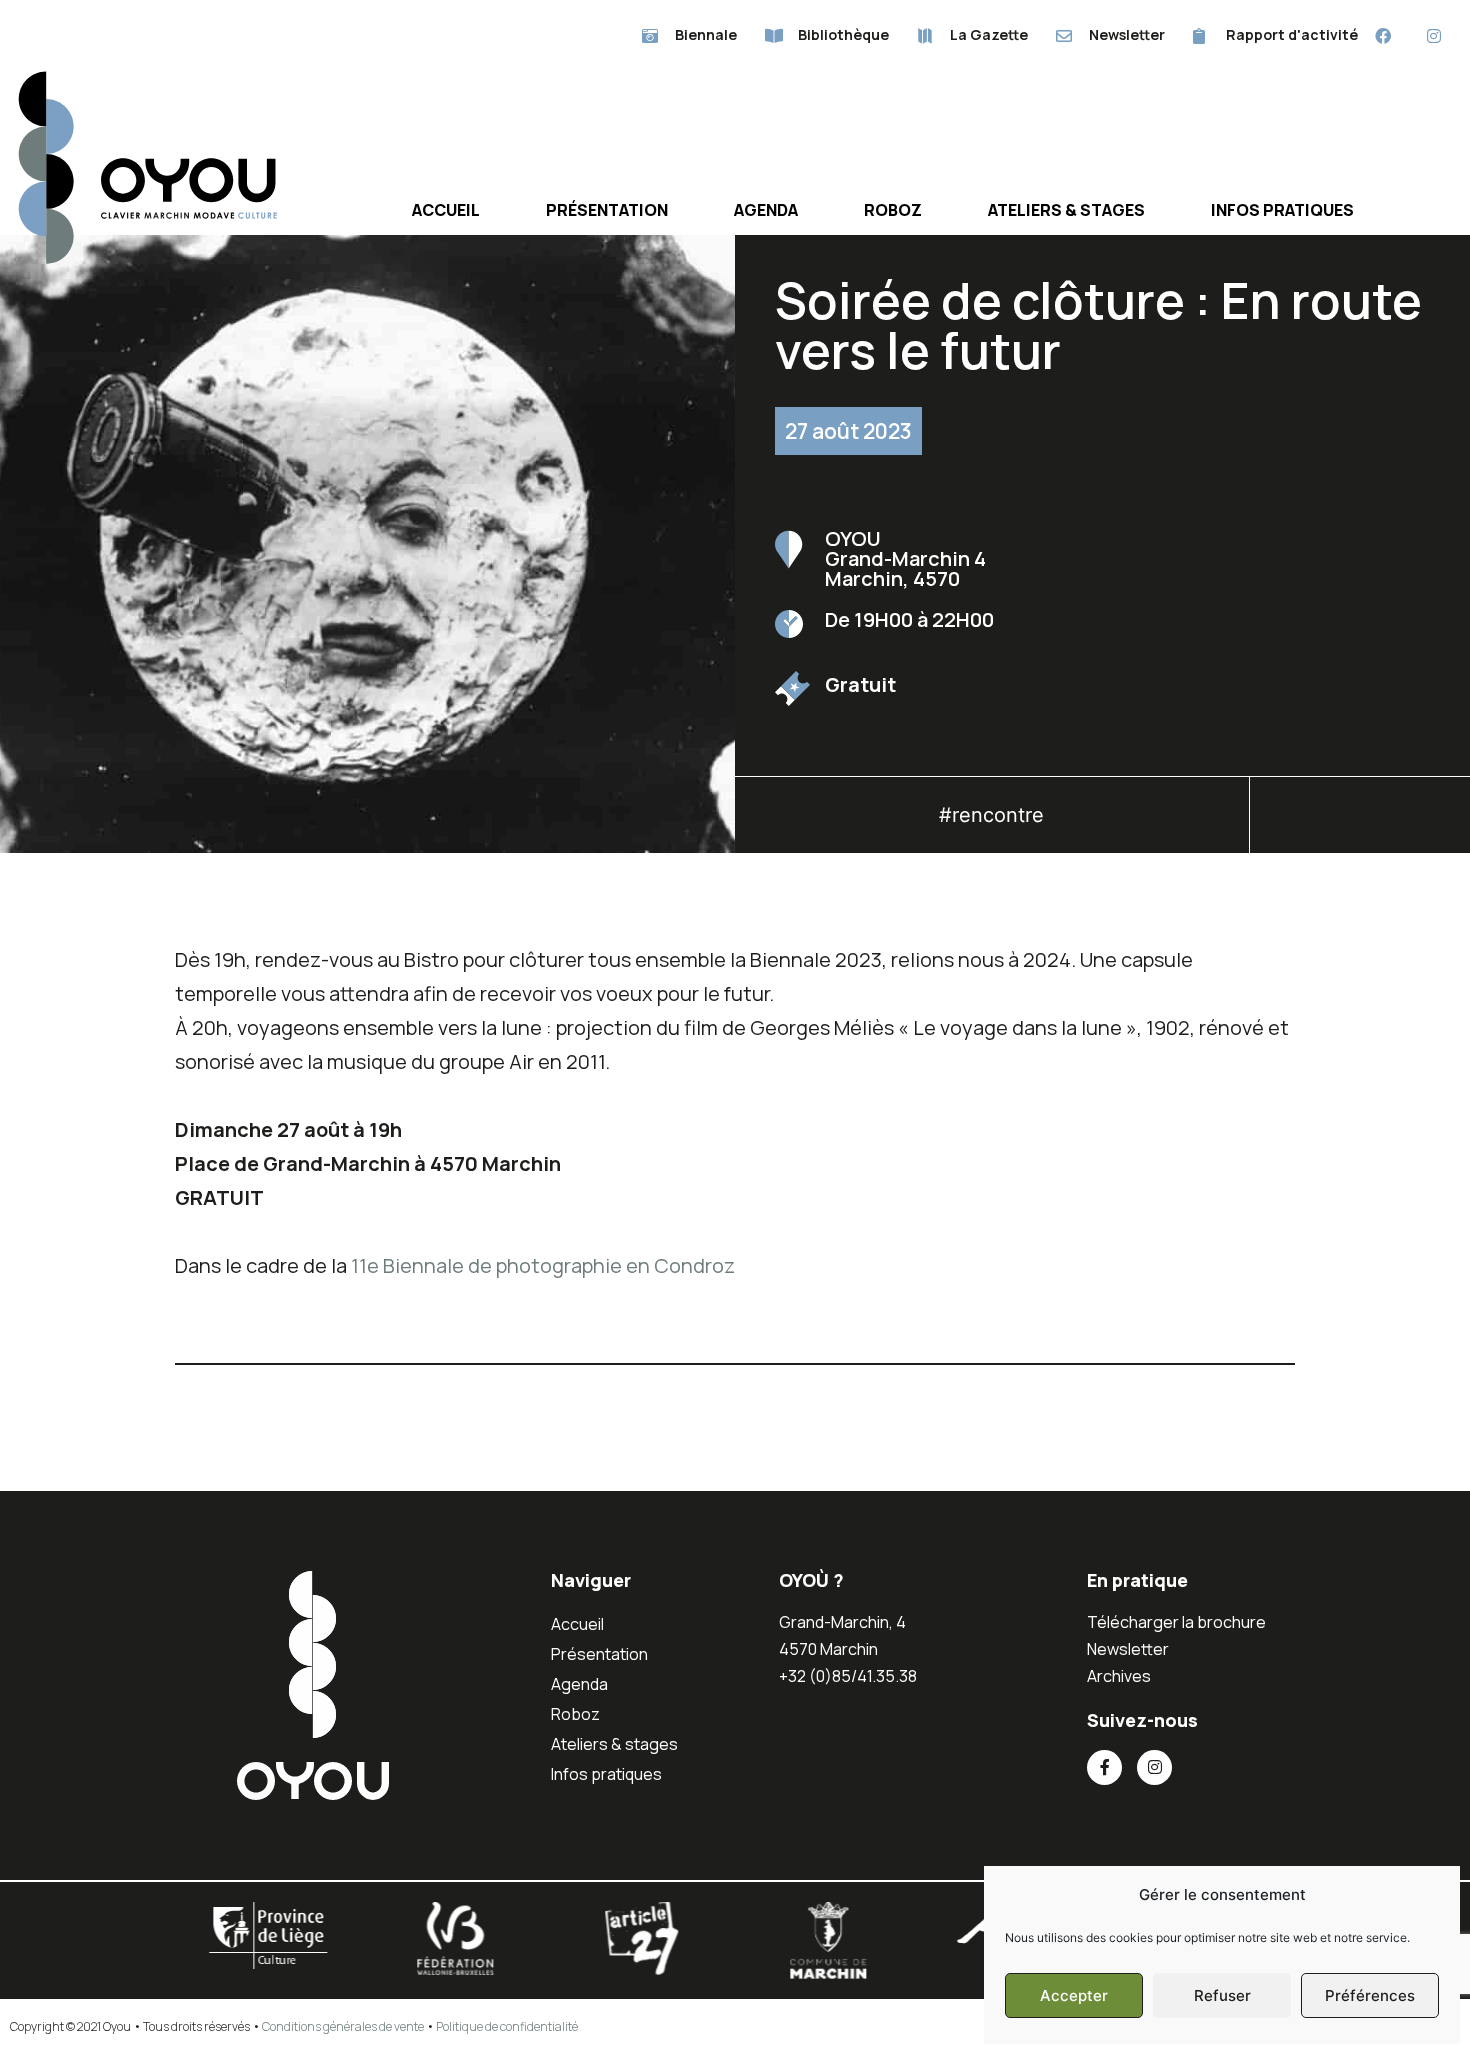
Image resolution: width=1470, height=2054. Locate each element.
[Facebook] (1383, 35)
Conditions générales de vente (343, 2026)
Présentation (607, 210)
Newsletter (1128, 1649)
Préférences (1370, 1995)
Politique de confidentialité (507, 2026)
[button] (1360, 821)
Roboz (893, 210)
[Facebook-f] (1104, 1767)
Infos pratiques (1282, 210)
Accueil (446, 210)
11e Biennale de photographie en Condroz (543, 1265)
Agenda (766, 210)
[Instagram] (1434, 35)
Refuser (1222, 1995)
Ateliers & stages (1066, 210)
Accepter (1074, 1995)
